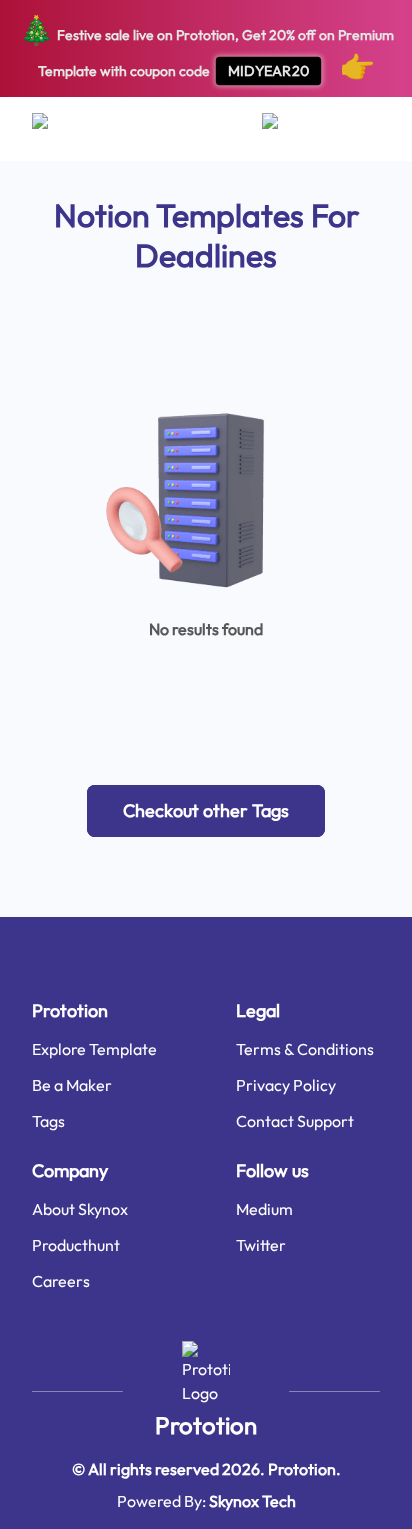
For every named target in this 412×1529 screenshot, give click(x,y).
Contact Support (295, 1121)
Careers (61, 1281)
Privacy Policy (286, 1085)
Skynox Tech (252, 1501)
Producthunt (76, 1245)
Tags (48, 1121)
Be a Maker (72, 1085)
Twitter (261, 1245)
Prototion (206, 1425)
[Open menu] (59, 129)
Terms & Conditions (305, 1049)
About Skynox (80, 1209)
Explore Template (94, 1049)
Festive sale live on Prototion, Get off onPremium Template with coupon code (206, 47)
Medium (264, 1209)
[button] (206, 811)
